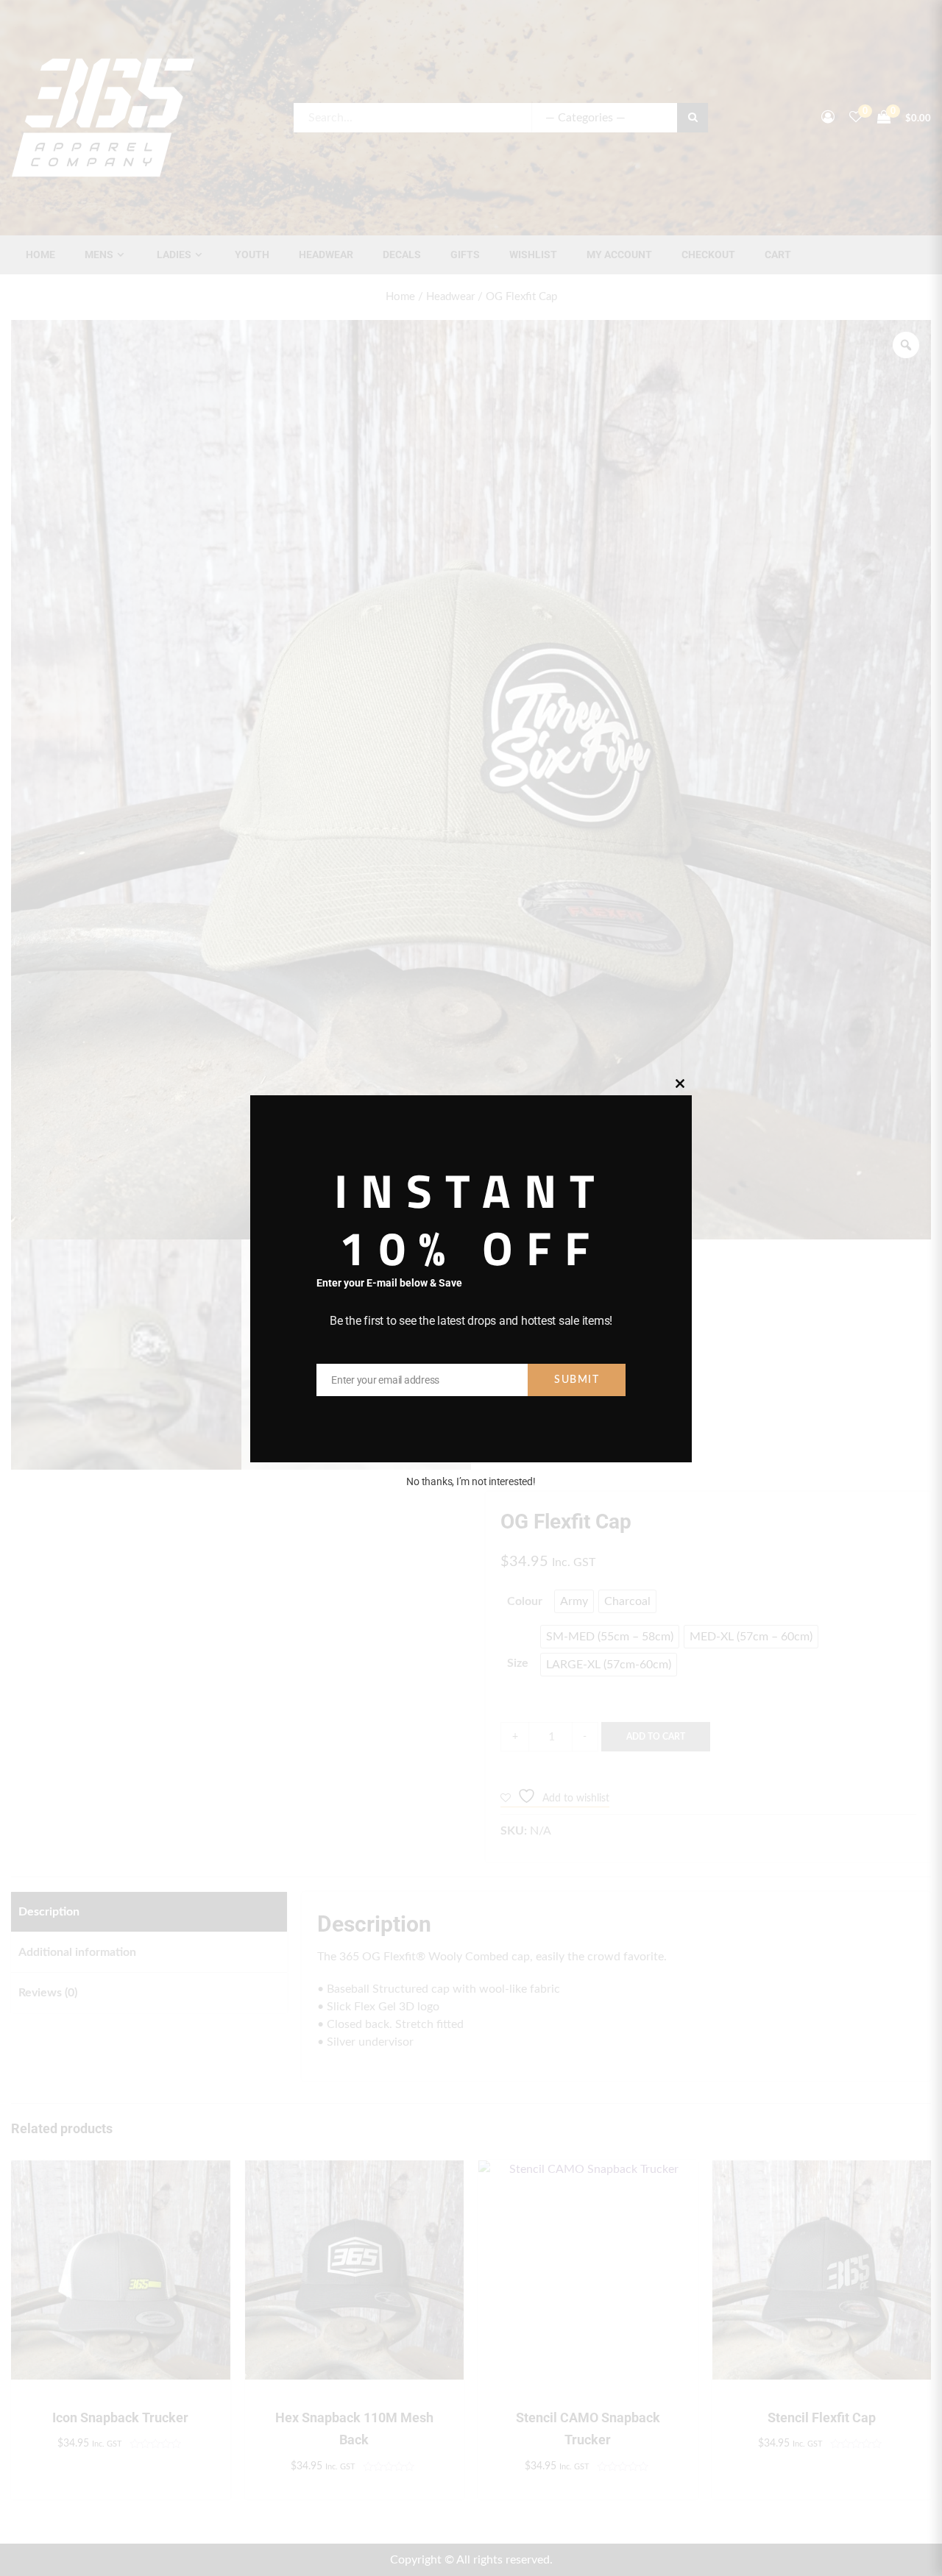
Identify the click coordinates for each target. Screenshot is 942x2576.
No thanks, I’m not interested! (471, 1481)
